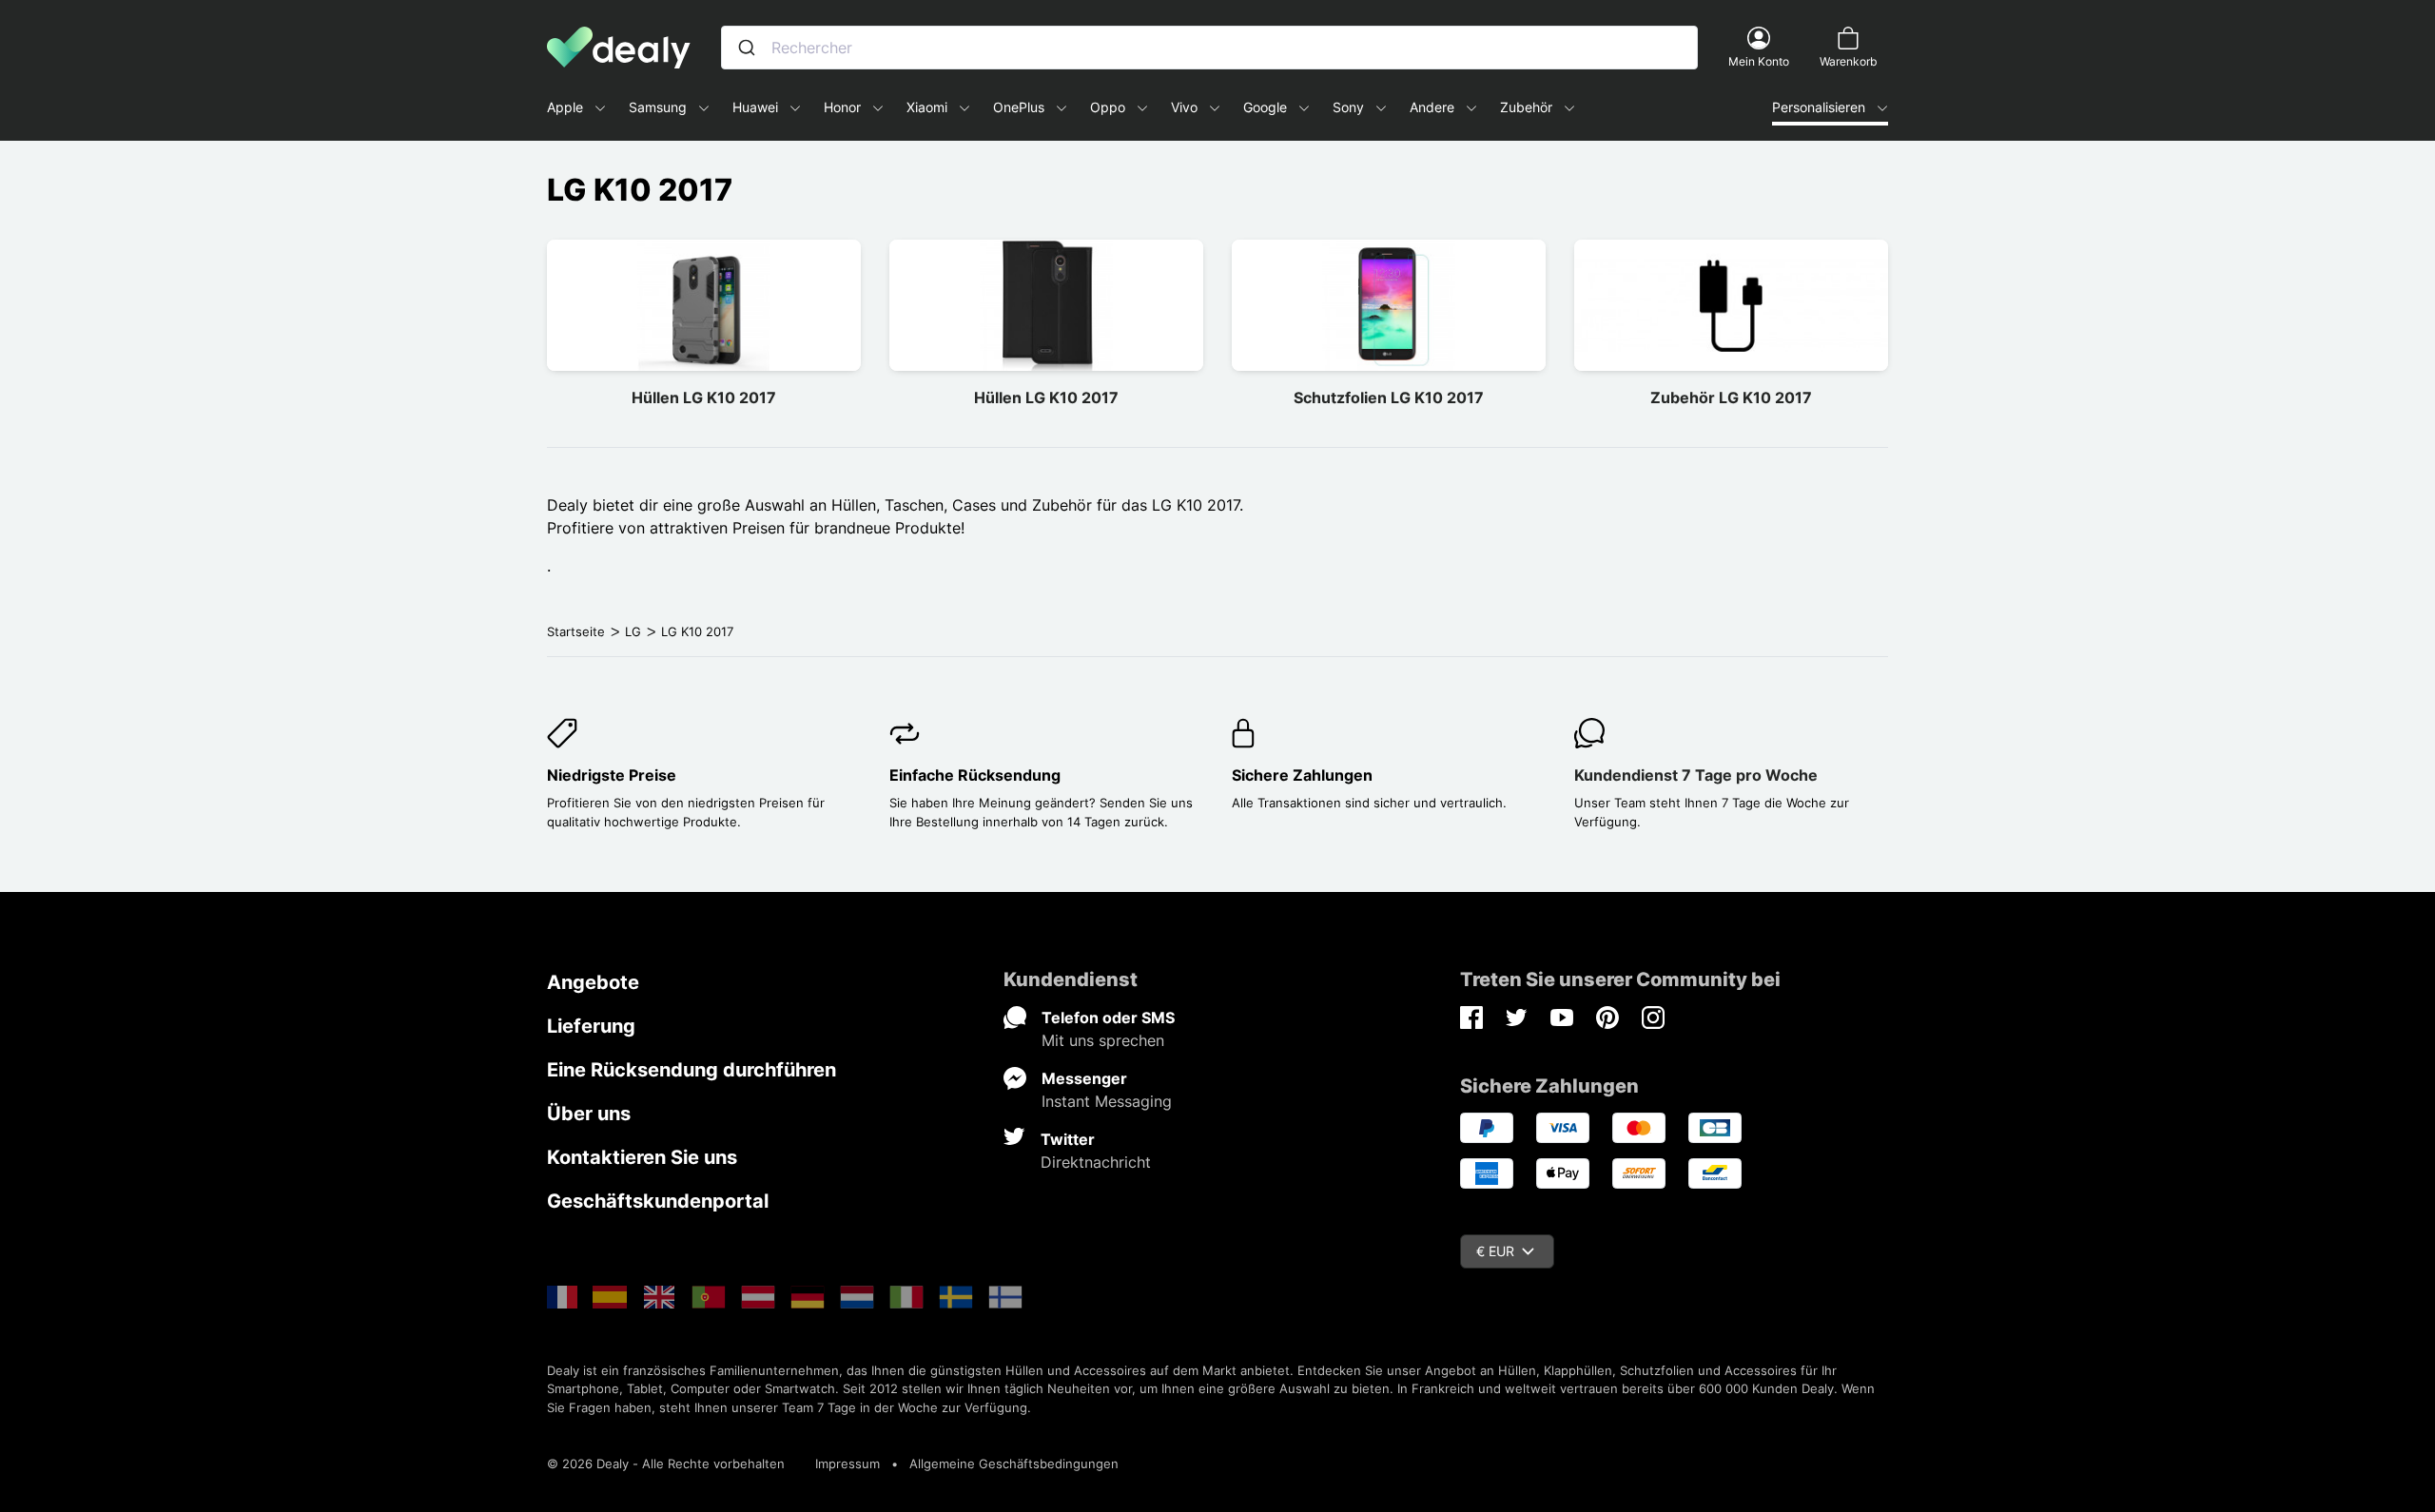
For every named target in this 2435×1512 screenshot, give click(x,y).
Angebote (593, 982)
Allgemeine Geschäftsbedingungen (1014, 1464)
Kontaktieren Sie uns (642, 1157)
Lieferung (591, 1026)
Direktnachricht (1096, 1162)
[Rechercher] (747, 48)
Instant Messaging (1107, 1101)
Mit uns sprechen (1103, 1040)
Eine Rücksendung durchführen (692, 1070)
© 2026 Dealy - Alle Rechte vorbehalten (666, 1464)
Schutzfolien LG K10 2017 (1389, 397)
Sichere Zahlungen (1302, 775)
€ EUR (1495, 1251)
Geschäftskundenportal (658, 1201)
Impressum (847, 1464)
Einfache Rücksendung (975, 775)
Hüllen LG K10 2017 (704, 397)
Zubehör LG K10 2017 (1731, 397)
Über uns (589, 1114)
